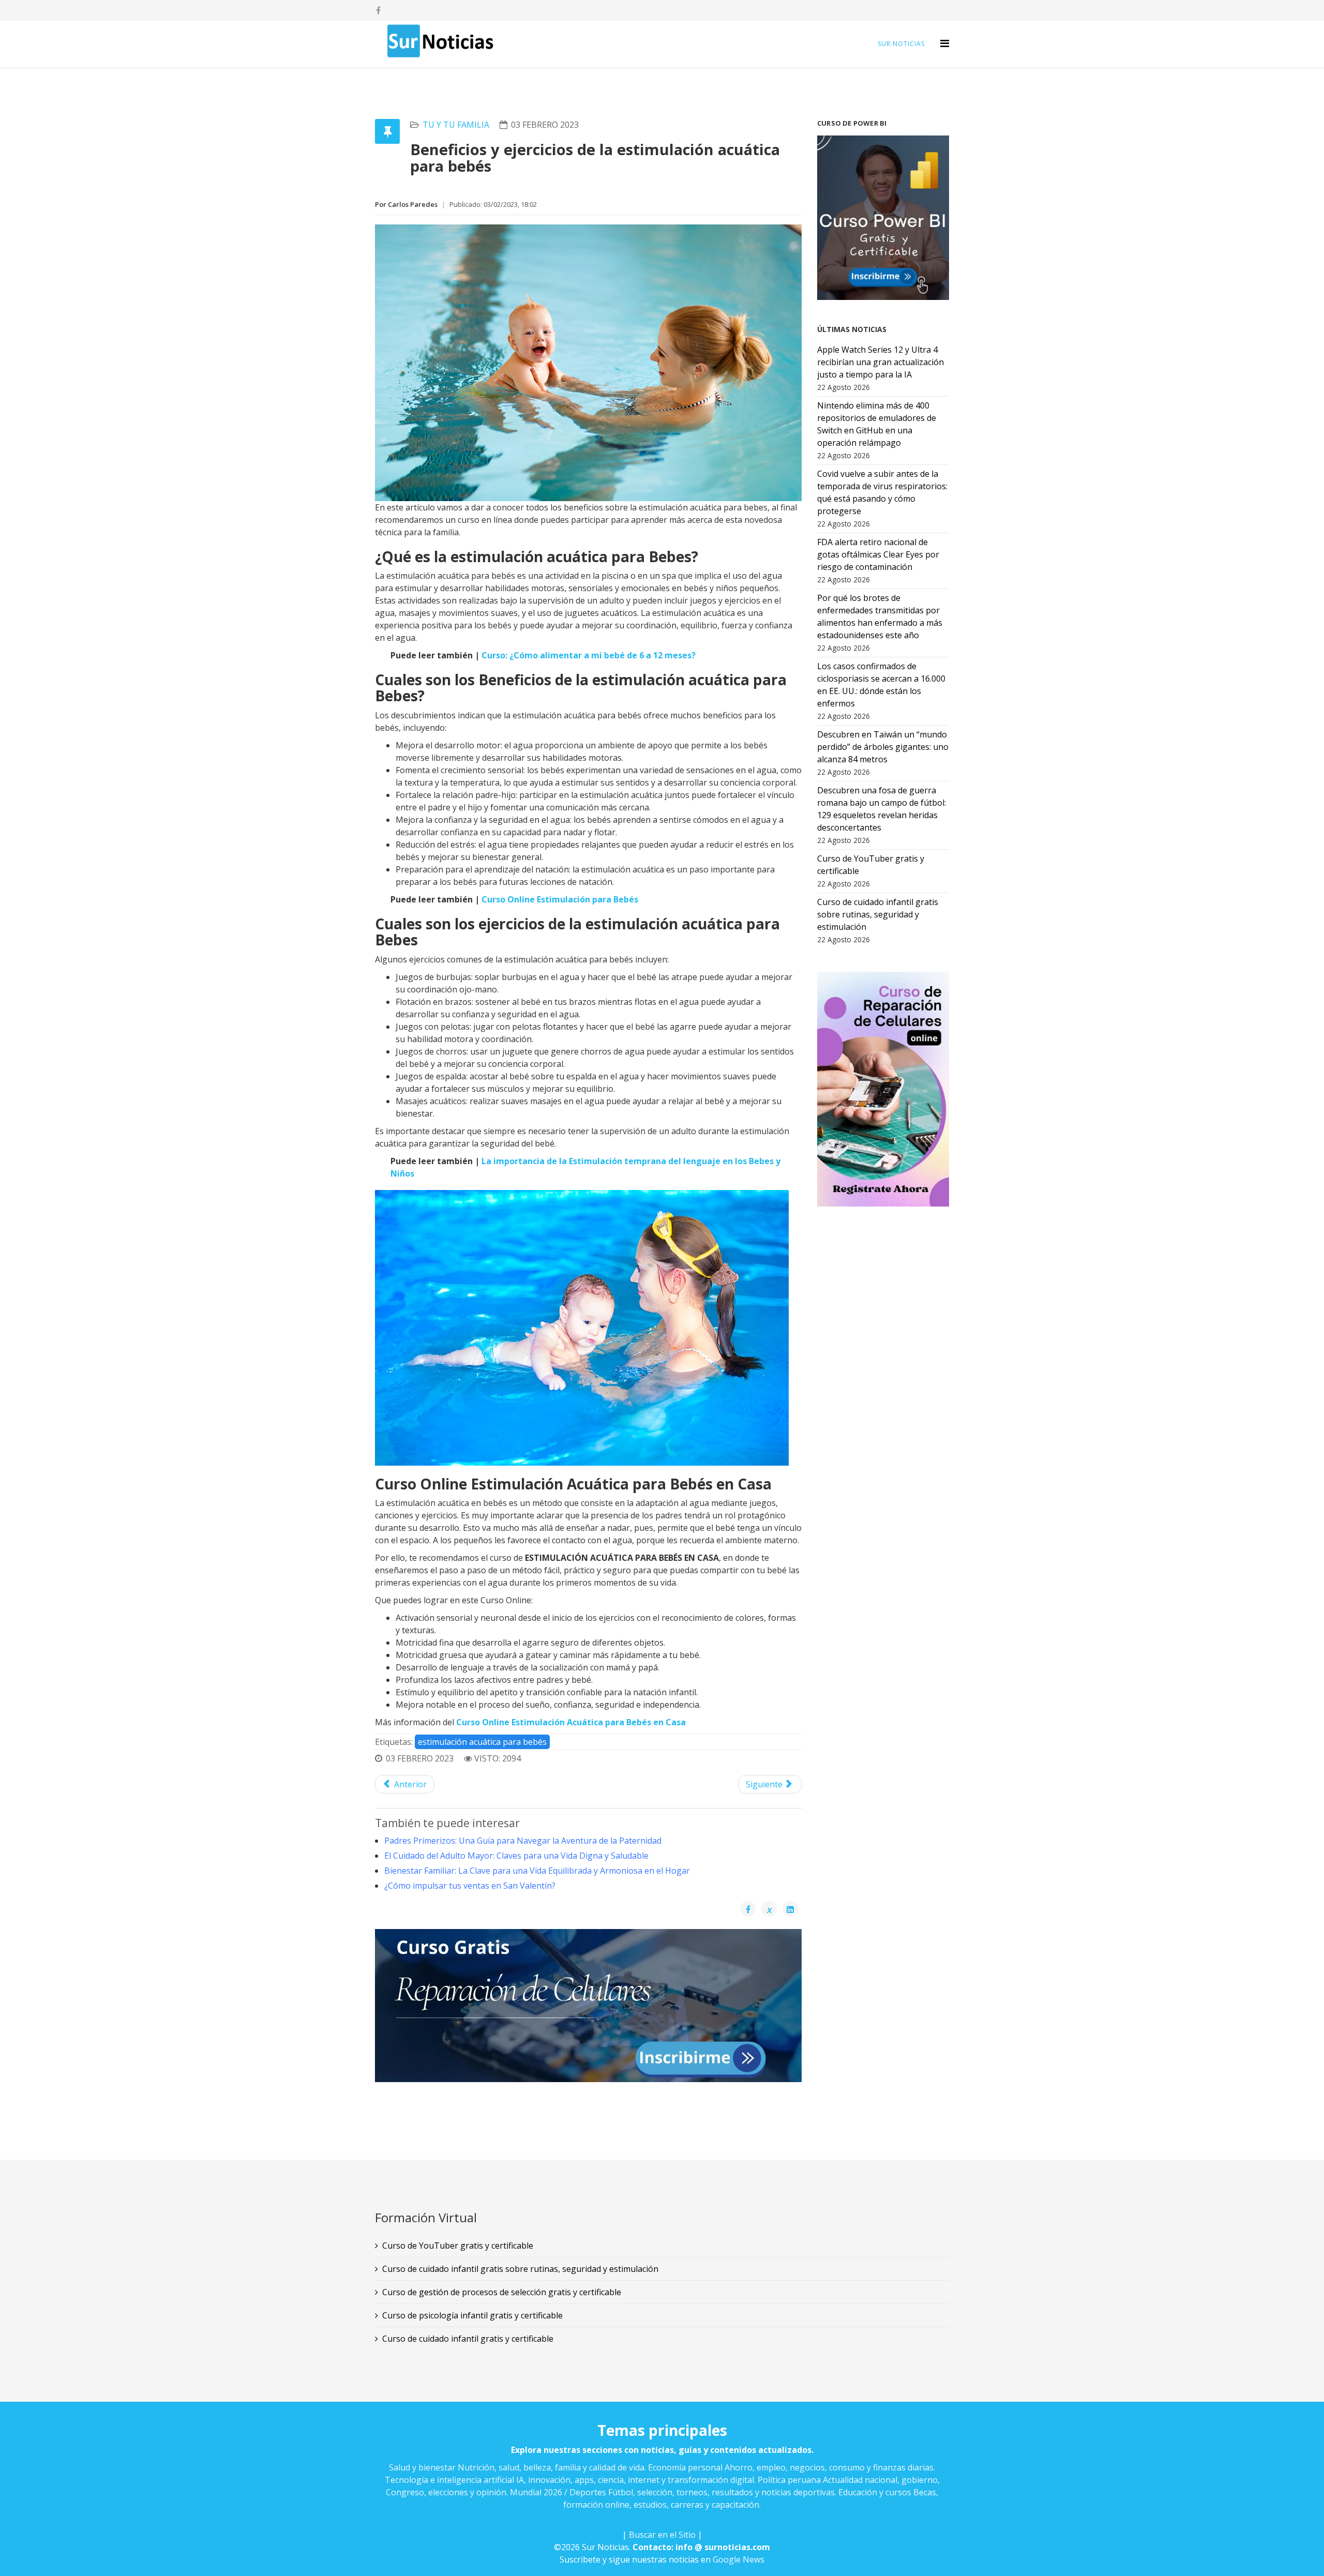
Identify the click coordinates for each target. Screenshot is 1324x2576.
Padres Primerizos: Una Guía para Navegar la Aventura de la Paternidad (523, 1841)
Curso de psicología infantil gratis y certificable (472, 2315)
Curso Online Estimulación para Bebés (560, 899)
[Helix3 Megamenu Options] (945, 43)
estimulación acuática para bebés (482, 1742)
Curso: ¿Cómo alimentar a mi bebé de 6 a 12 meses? (589, 655)
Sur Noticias (901, 44)
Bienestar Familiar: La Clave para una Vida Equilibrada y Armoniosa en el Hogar (537, 1871)
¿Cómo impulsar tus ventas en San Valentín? (470, 1886)
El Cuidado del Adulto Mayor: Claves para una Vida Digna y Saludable (516, 1856)
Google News (739, 2559)
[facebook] (378, 10)
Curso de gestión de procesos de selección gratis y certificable (502, 2292)
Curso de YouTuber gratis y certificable (458, 2246)
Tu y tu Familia (456, 125)
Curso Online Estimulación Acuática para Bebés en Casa (571, 1722)
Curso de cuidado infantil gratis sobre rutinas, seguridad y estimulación (520, 2269)
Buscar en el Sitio (662, 2535)
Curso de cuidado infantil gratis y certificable (468, 2339)
